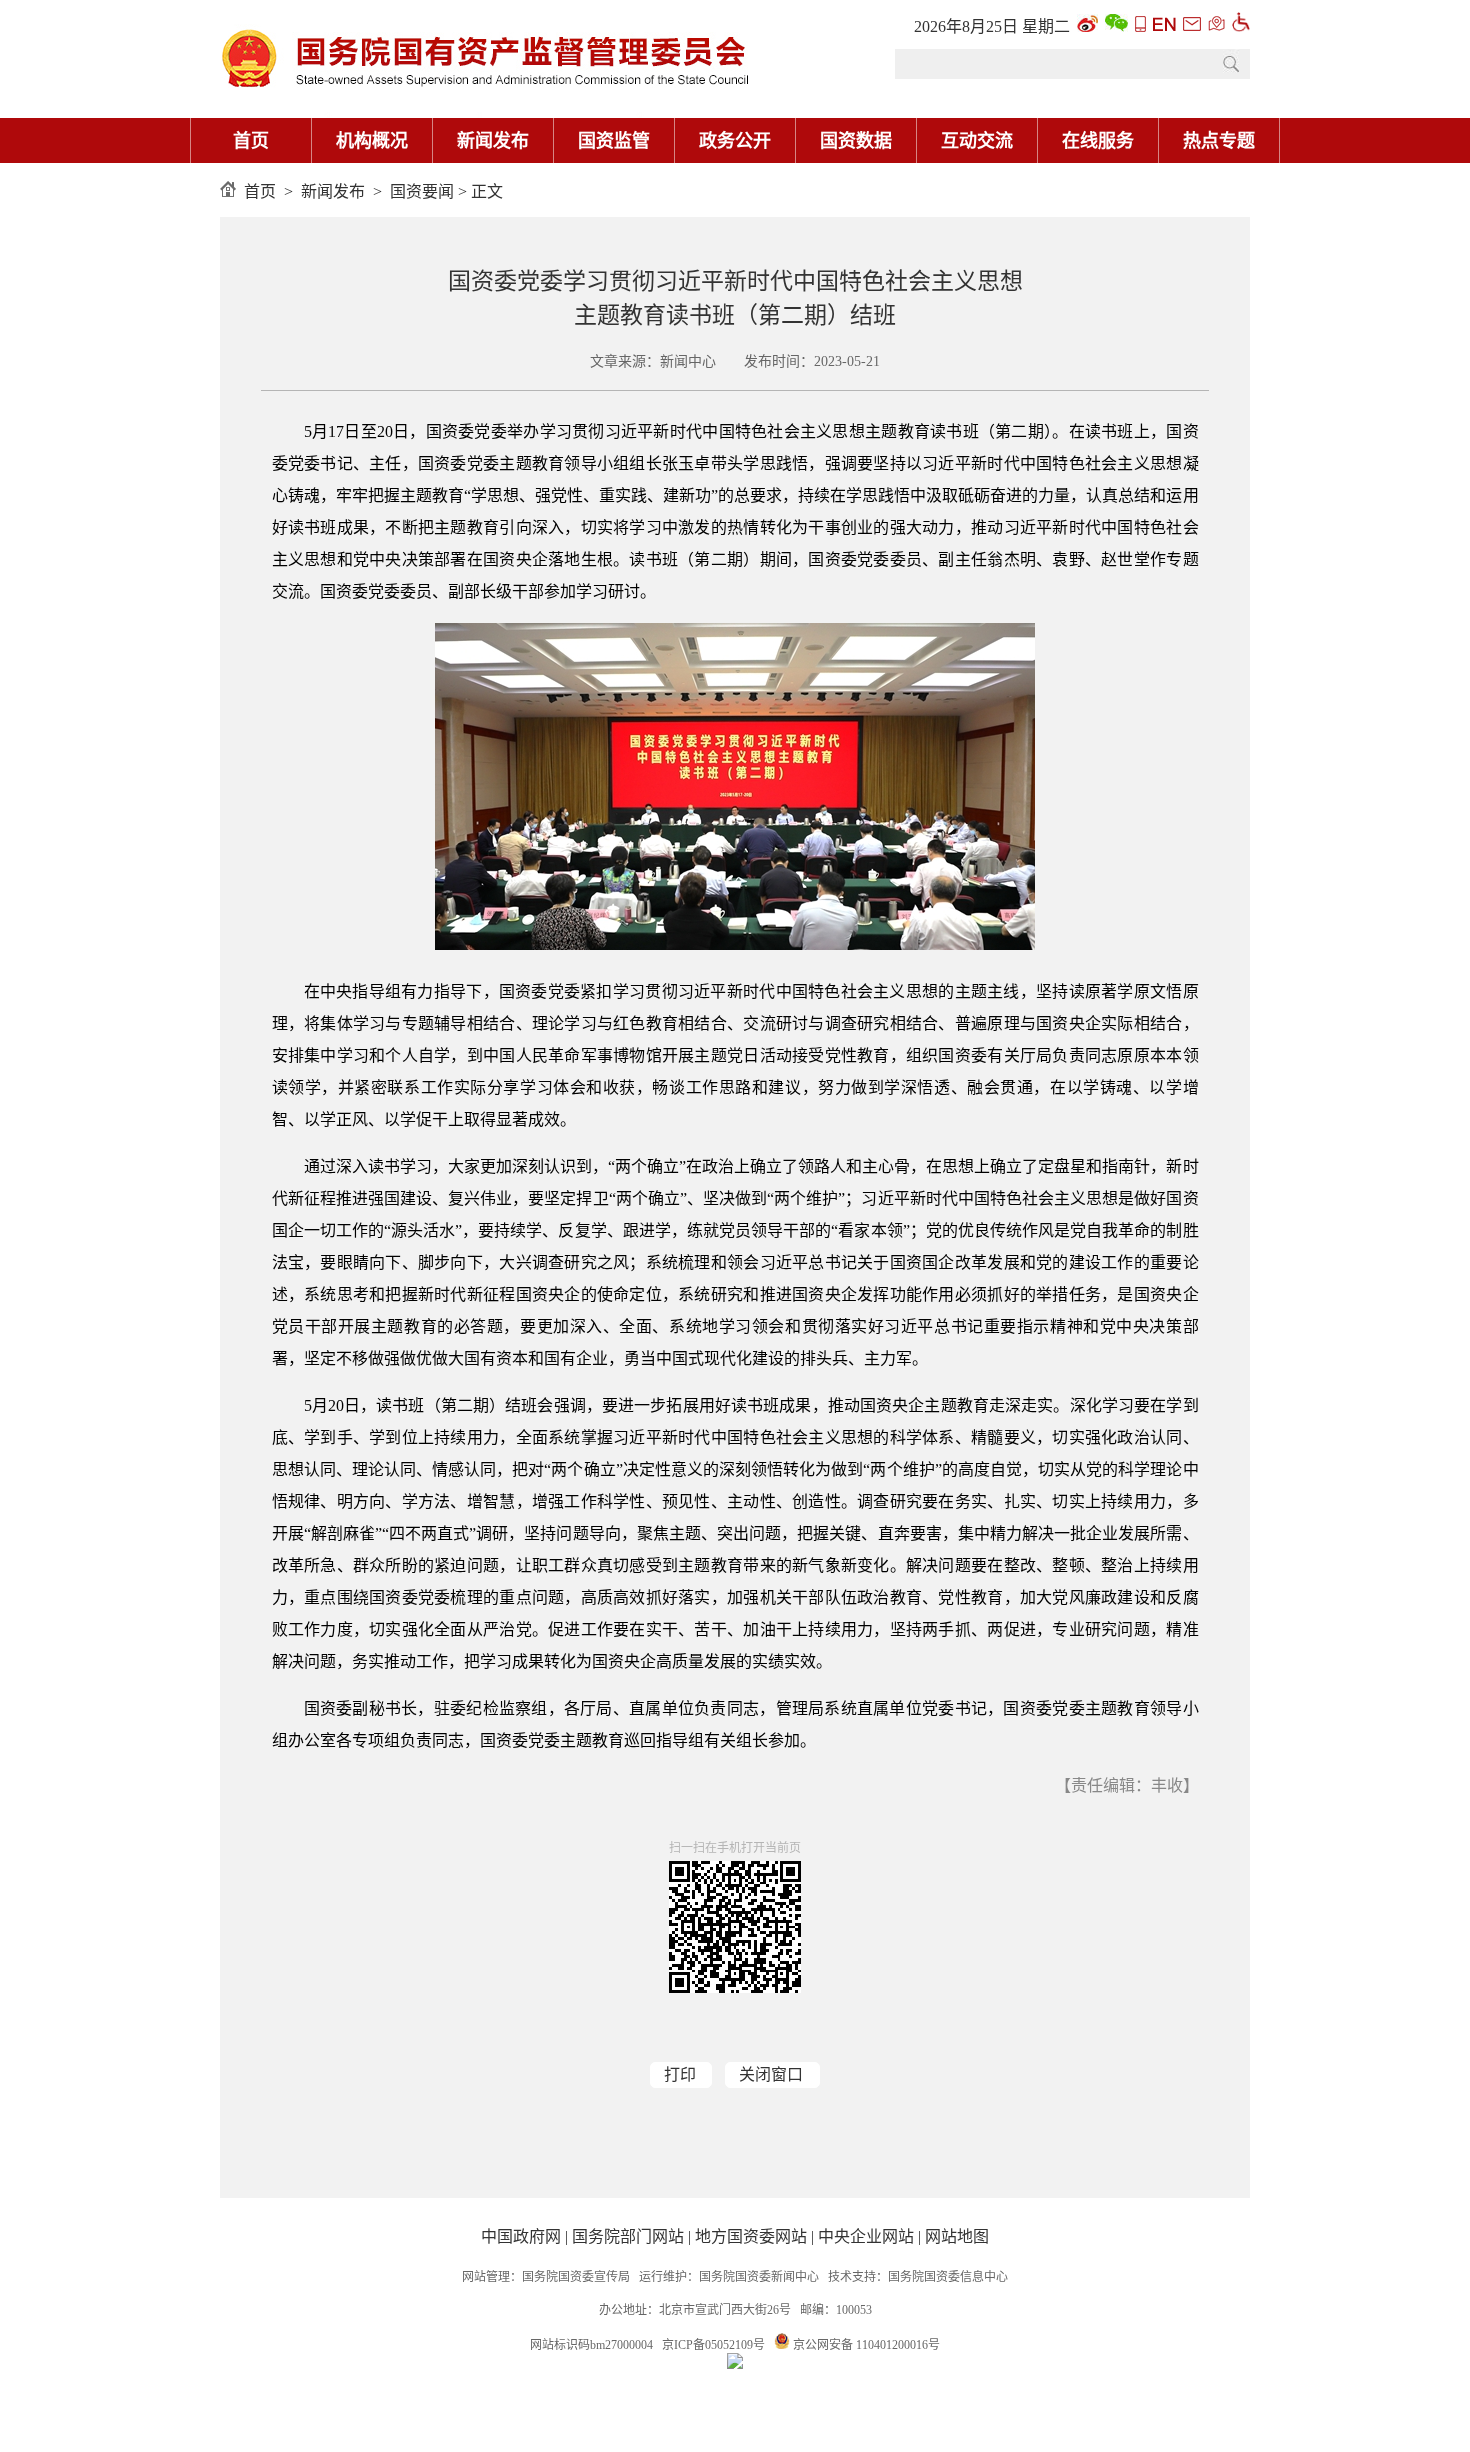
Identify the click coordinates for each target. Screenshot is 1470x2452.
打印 (680, 2074)
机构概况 (372, 141)
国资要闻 (422, 191)
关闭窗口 (771, 2074)
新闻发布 (493, 141)
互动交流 (977, 141)
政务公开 (735, 141)
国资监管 (614, 141)
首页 (251, 141)
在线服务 (1098, 141)
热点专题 (1219, 141)
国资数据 (856, 141)
